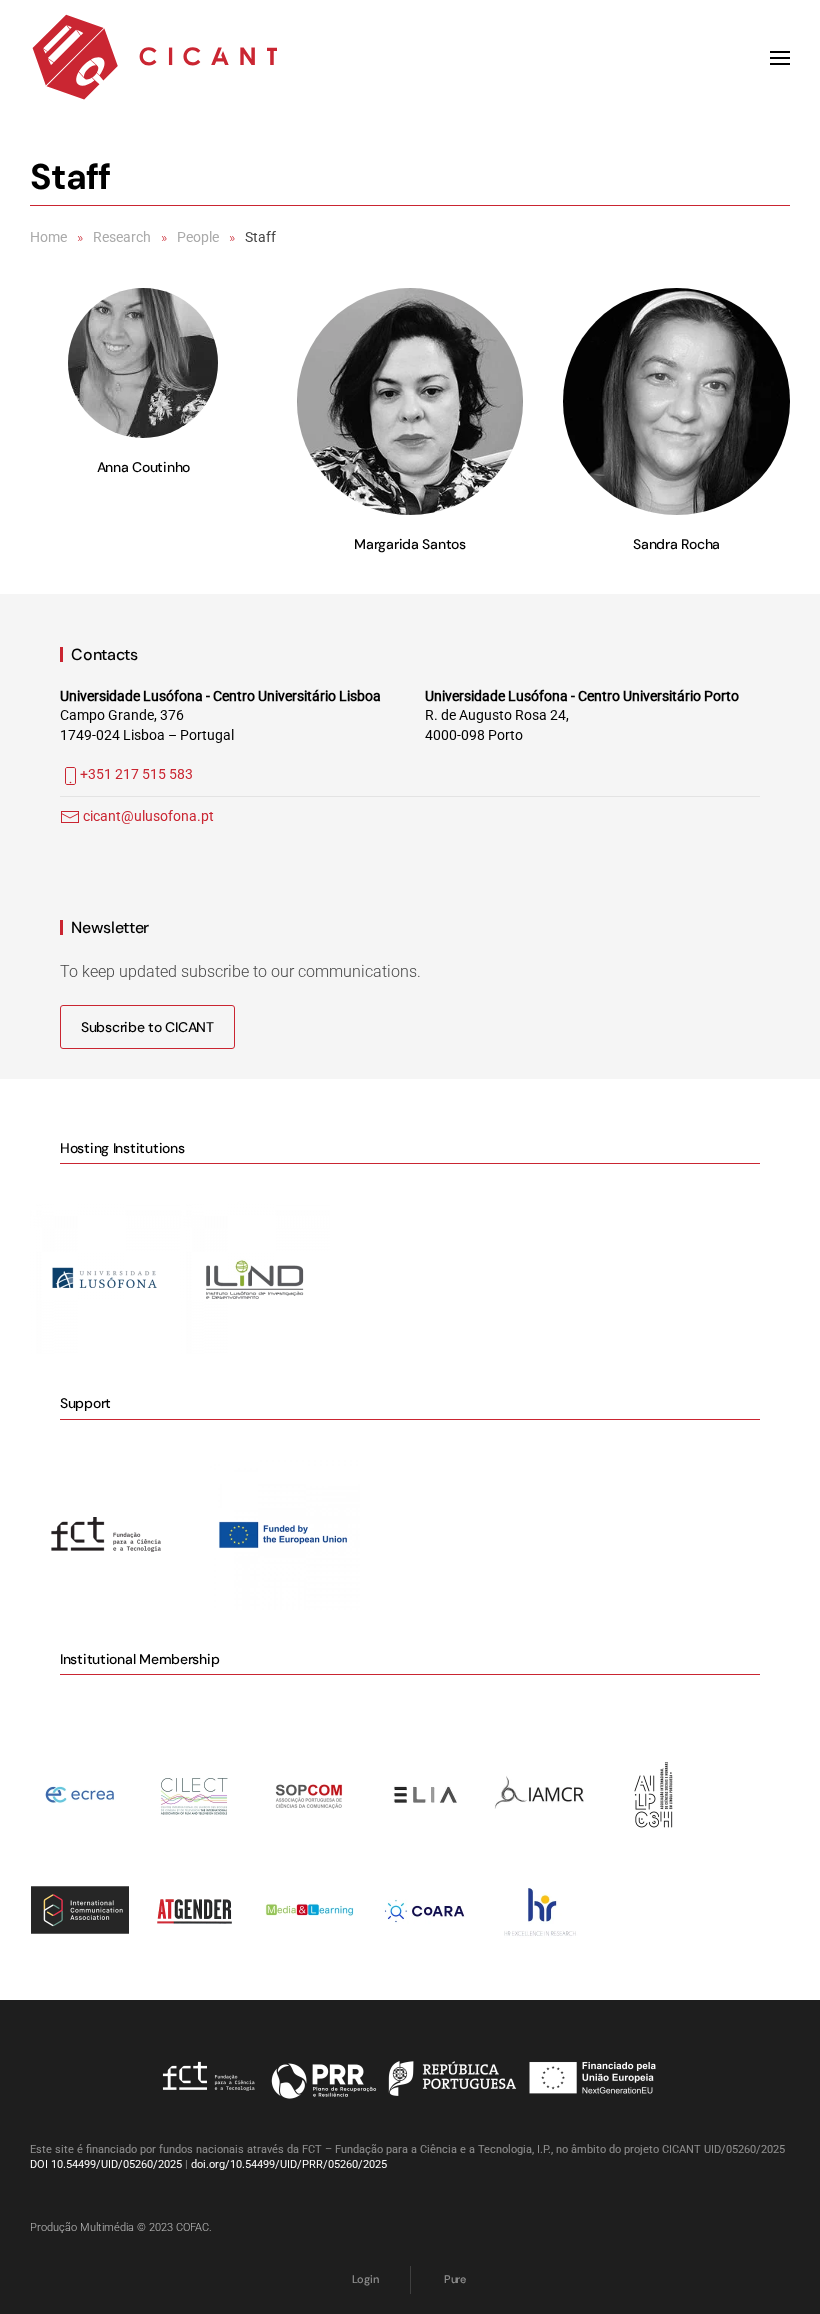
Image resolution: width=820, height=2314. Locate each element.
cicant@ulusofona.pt (148, 816)
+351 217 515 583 (136, 774)
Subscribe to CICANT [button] (147, 1027)
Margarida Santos (410, 544)
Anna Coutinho (143, 467)
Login (365, 2279)
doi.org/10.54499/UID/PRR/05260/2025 (289, 2164)
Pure (455, 2279)
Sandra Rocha (676, 544)
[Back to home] (155, 58)
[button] (780, 58)
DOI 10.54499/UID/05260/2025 (106, 2164)
